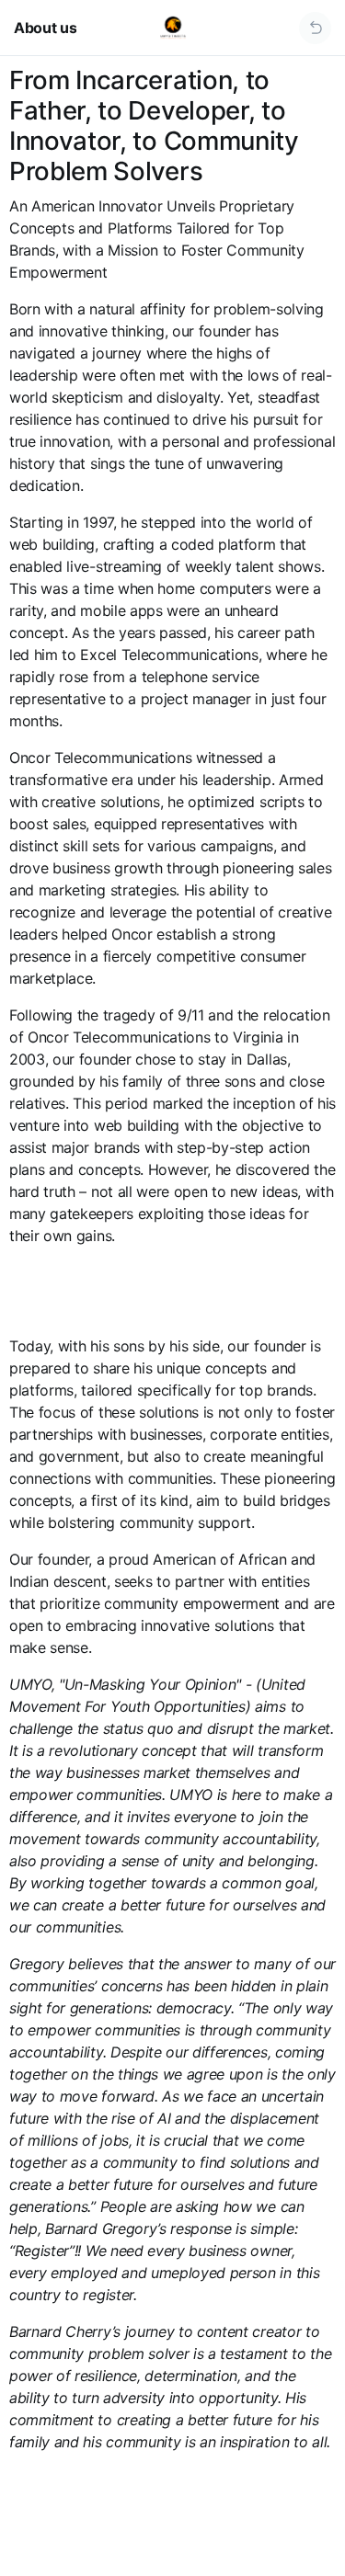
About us (45, 28)
